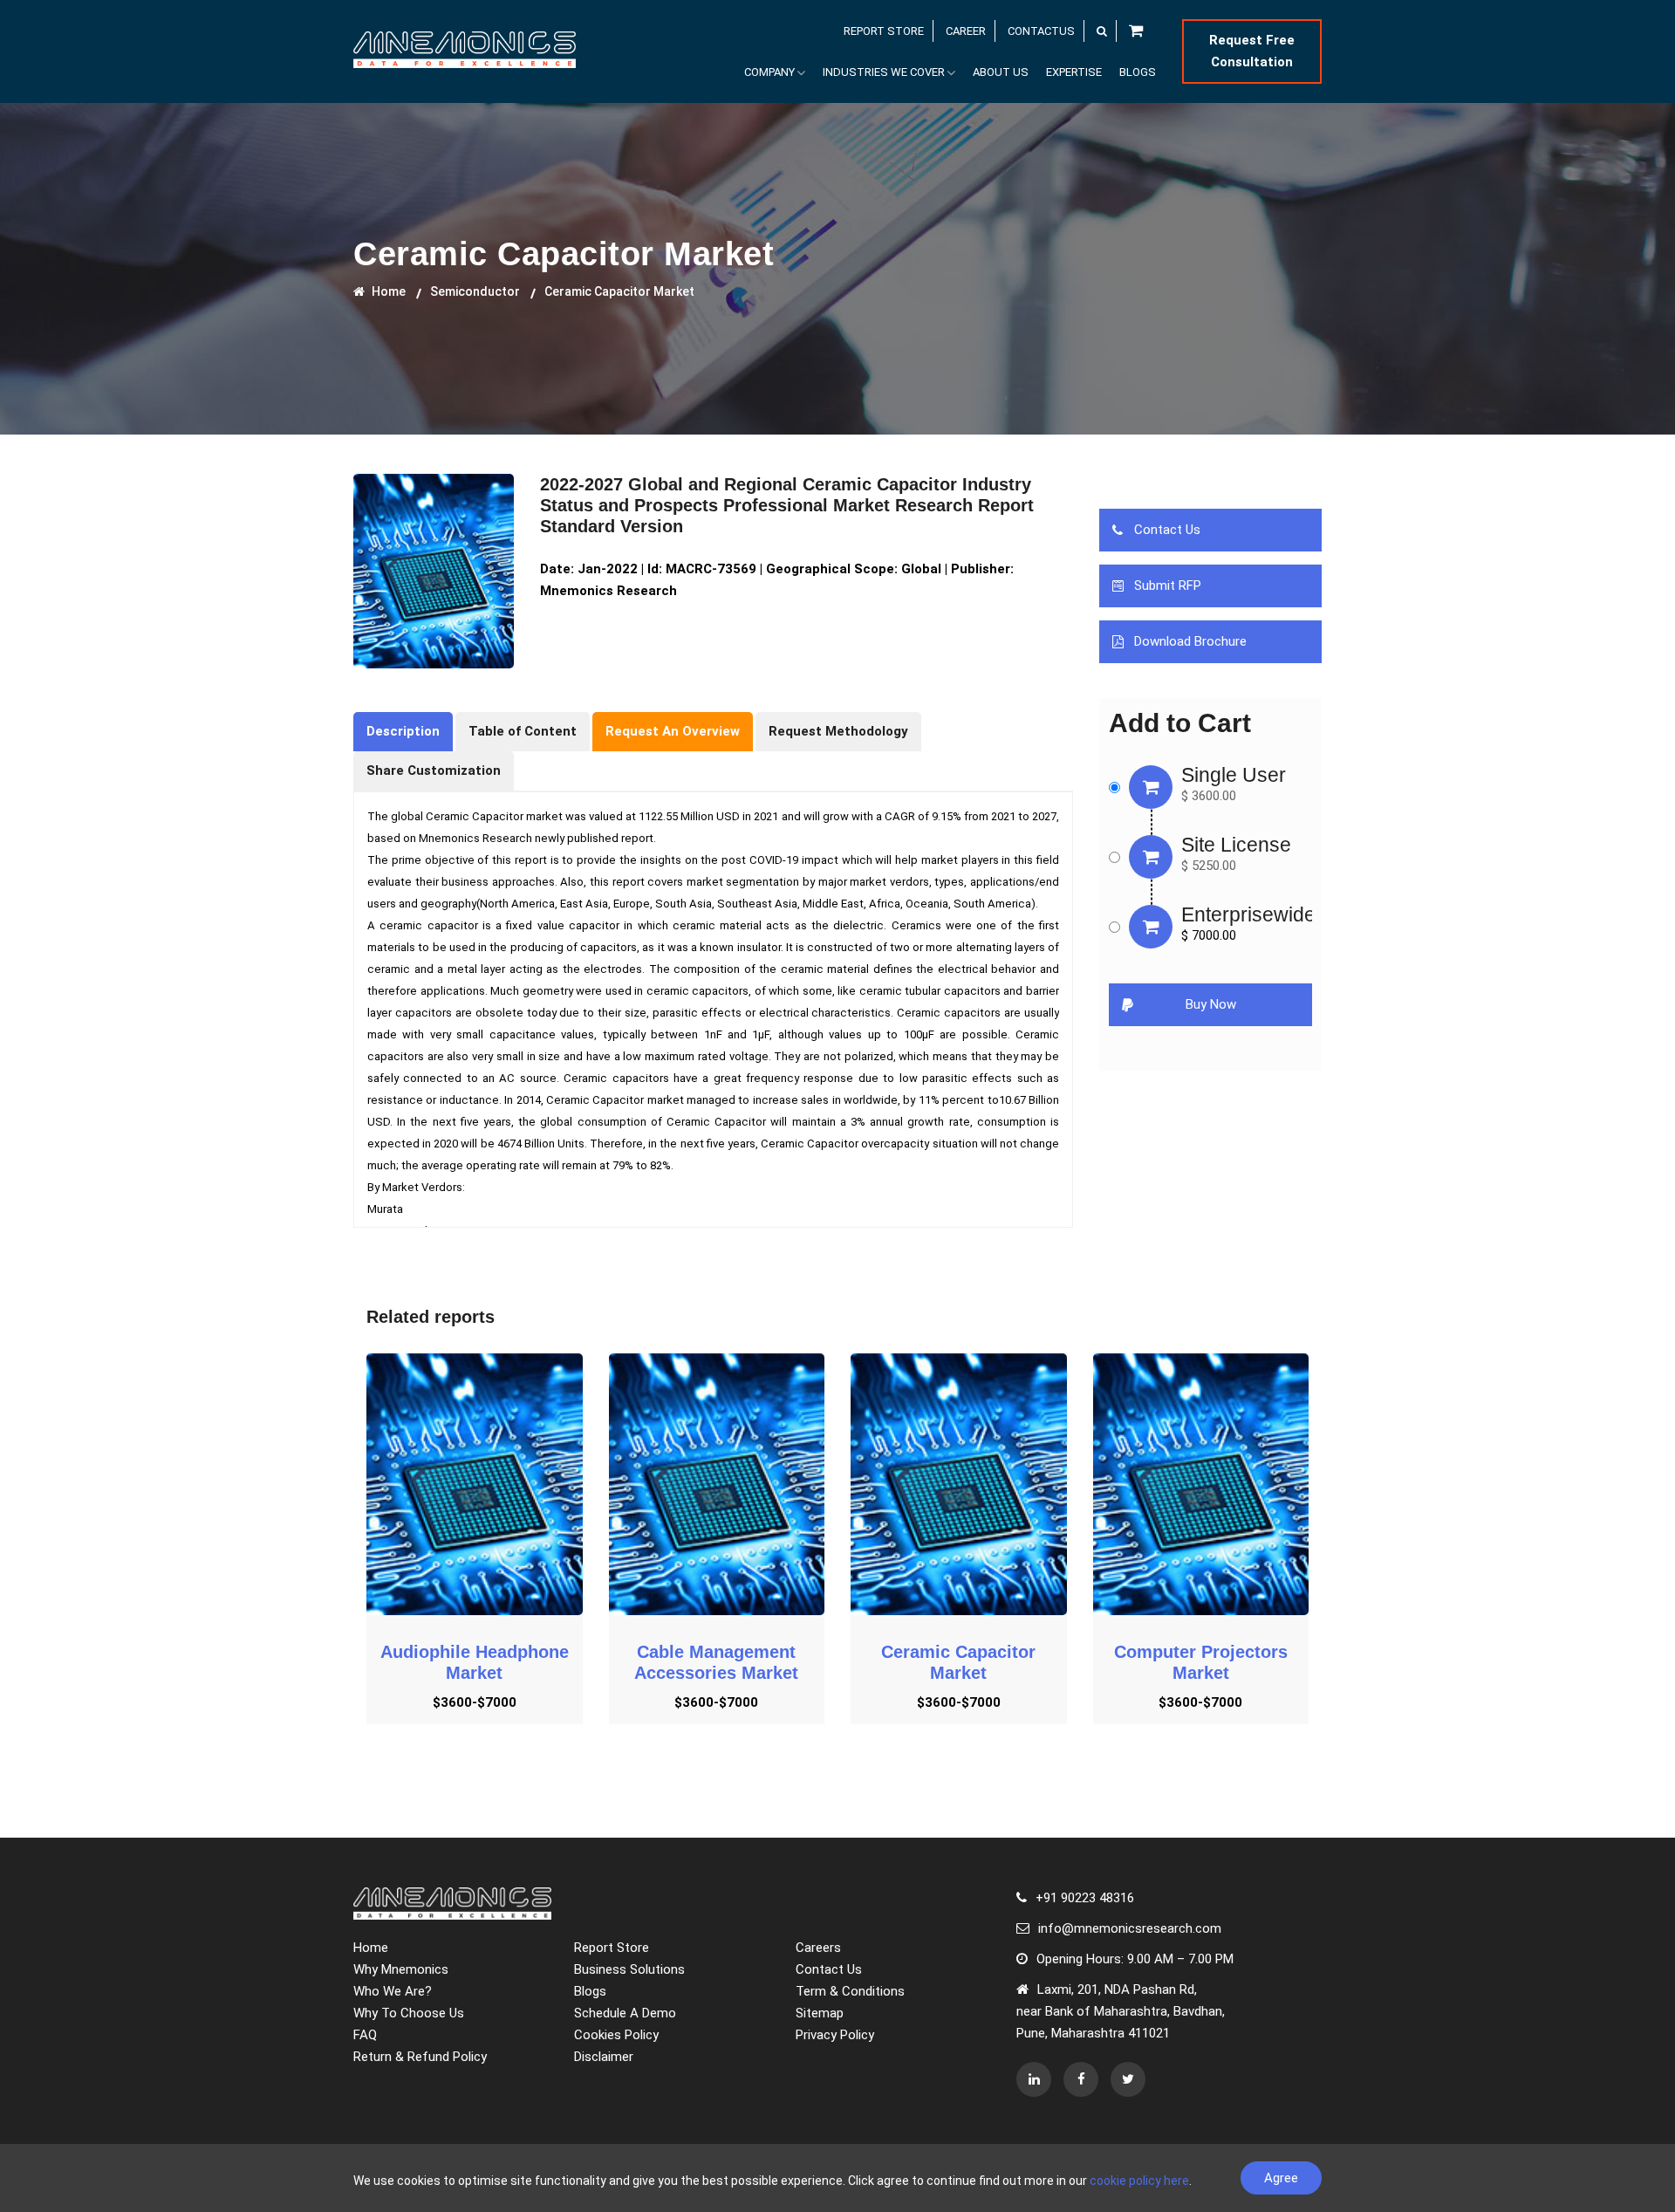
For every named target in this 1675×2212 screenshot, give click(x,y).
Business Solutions (629, 1969)
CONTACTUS (1041, 31)
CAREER (966, 31)
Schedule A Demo (625, 2013)
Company (769, 72)
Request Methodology (838, 731)
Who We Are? (393, 1991)
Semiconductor (475, 291)
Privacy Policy (835, 2035)
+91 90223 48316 (1085, 1898)
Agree (1281, 2178)
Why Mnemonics (401, 1969)
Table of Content (523, 731)
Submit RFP (1168, 586)
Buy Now (1211, 1004)
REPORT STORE (884, 31)
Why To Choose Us (409, 2013)
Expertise (1074, 72)
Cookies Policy (616, 2035)
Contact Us (1167, 530)
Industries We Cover (884, 72)
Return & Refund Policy (420, 2057)
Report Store (612, 1948)
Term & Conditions (850, 1991)
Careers (818, 1948)
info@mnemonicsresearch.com (1130, 1928)
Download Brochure (1190, 641)
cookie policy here (1139, 2181)
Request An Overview (673, 731)
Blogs (1138, 72)
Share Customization (434, 770)
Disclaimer (604, 2057)
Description (403, 731)
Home (387, 291)
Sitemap (820, 2013)
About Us (1001, 72)
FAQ (365, 2035)
